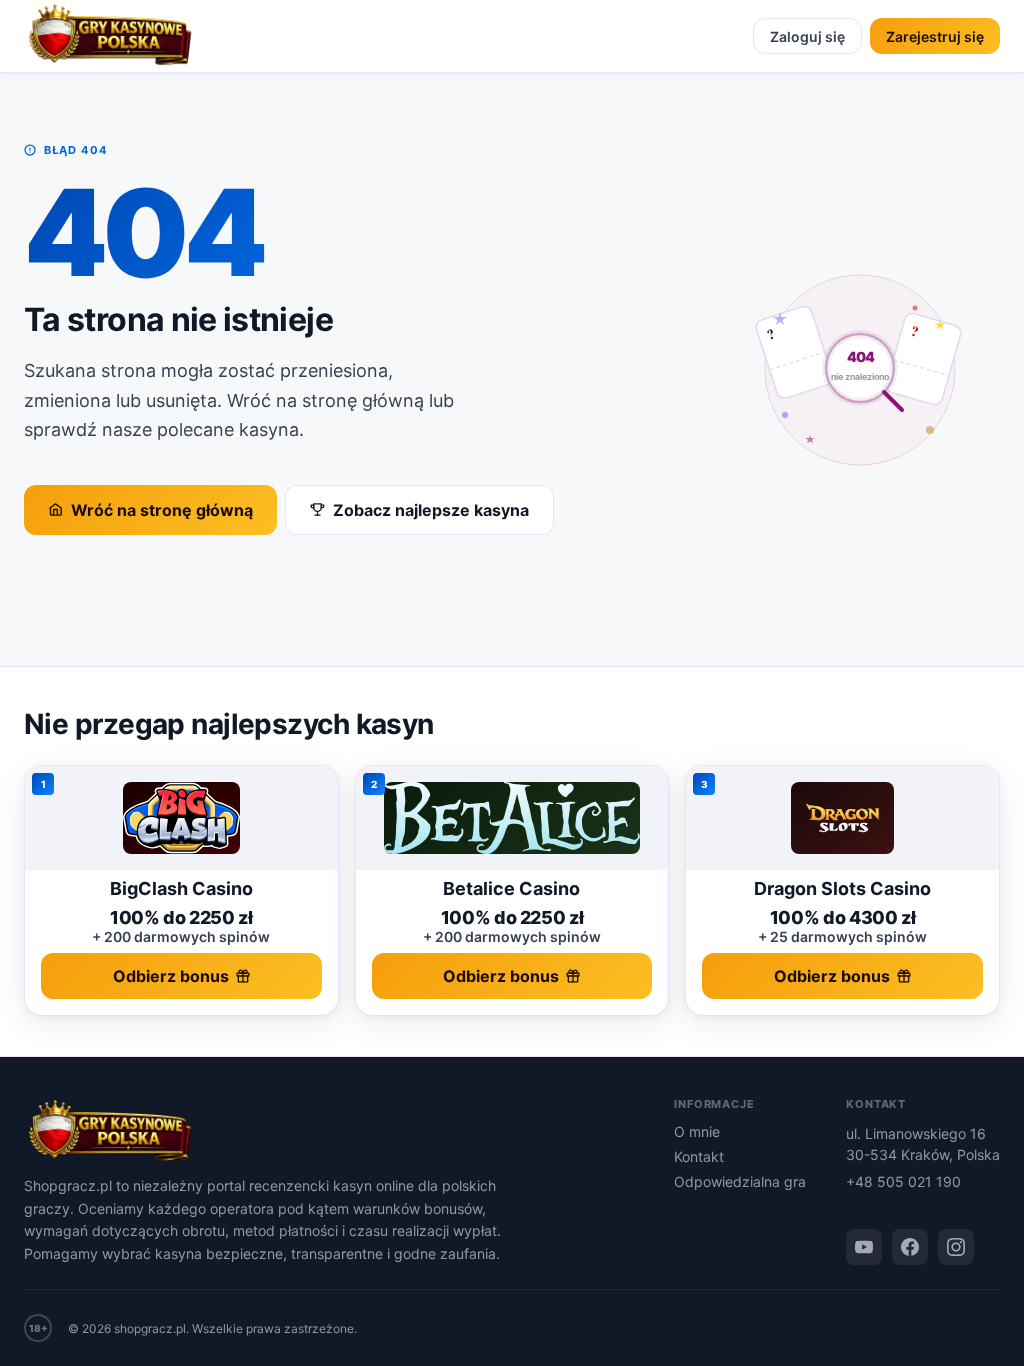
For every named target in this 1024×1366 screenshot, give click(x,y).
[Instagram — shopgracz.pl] (956, 1247)
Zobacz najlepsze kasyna (431, 510)
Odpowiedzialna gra (740, 1181)
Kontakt (699, 1156)
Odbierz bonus (171, 976)
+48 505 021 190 (903, 1181)
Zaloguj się (807, 36)
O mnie (697, 1131)
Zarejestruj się (935, 36)
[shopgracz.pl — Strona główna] (110, 36)
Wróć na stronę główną (162, 510)
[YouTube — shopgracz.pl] (864, 1247)
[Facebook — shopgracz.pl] (910, 1247)
